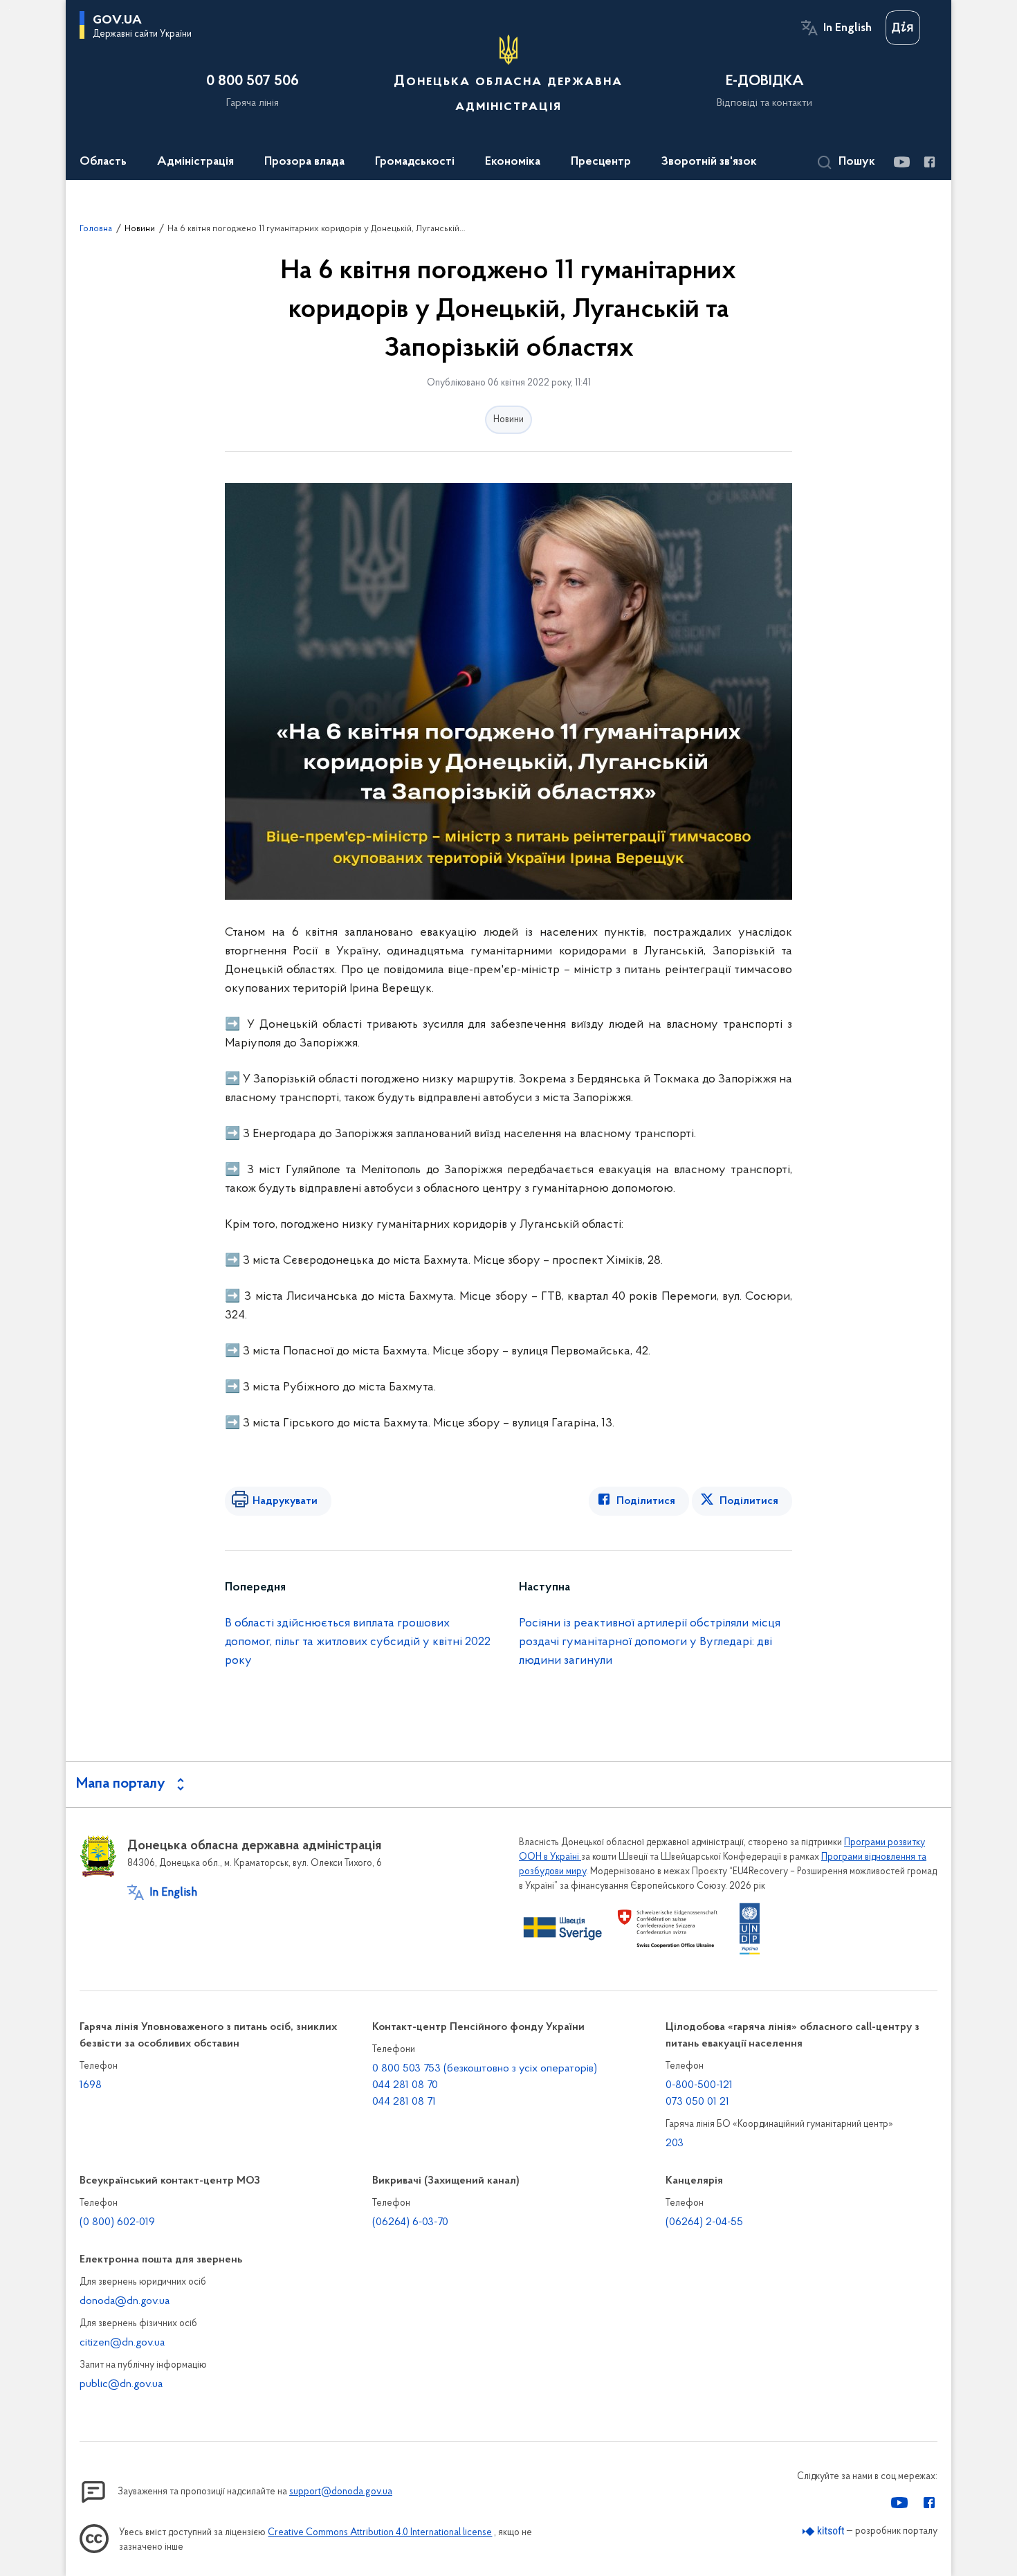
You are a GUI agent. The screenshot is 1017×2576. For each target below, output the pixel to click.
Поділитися (646, 1501)
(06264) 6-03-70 (410, 2222)
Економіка (513, 162)
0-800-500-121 (699, 2085)
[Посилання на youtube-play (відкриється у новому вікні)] (901, 162)
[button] (846, 163)
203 (675, 2143)
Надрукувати (285, 1501)
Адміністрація (195, 162)
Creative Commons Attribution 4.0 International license (380, 2533)
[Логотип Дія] (903, 28)
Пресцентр (601, 162)
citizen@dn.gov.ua (122, 2343)
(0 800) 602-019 (117, 2222)
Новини (140, 229)
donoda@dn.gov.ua (125, 2301)
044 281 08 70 (405, 2085)
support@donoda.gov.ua (341, 2492)
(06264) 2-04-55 (704, 2222)
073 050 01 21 (697, 2102)
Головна (96, 229)
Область (103, 162)
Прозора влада (304, 162)
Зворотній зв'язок (709, 162)
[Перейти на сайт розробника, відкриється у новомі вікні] (824, 2531)
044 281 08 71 (404, 2102)
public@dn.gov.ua (121, 2384)
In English (847, 28)
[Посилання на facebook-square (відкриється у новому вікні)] (929, 162)
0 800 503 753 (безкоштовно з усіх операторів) (485, 2069)
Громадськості (415, 162)
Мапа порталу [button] (121, 1784)
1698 (91, 2085)
